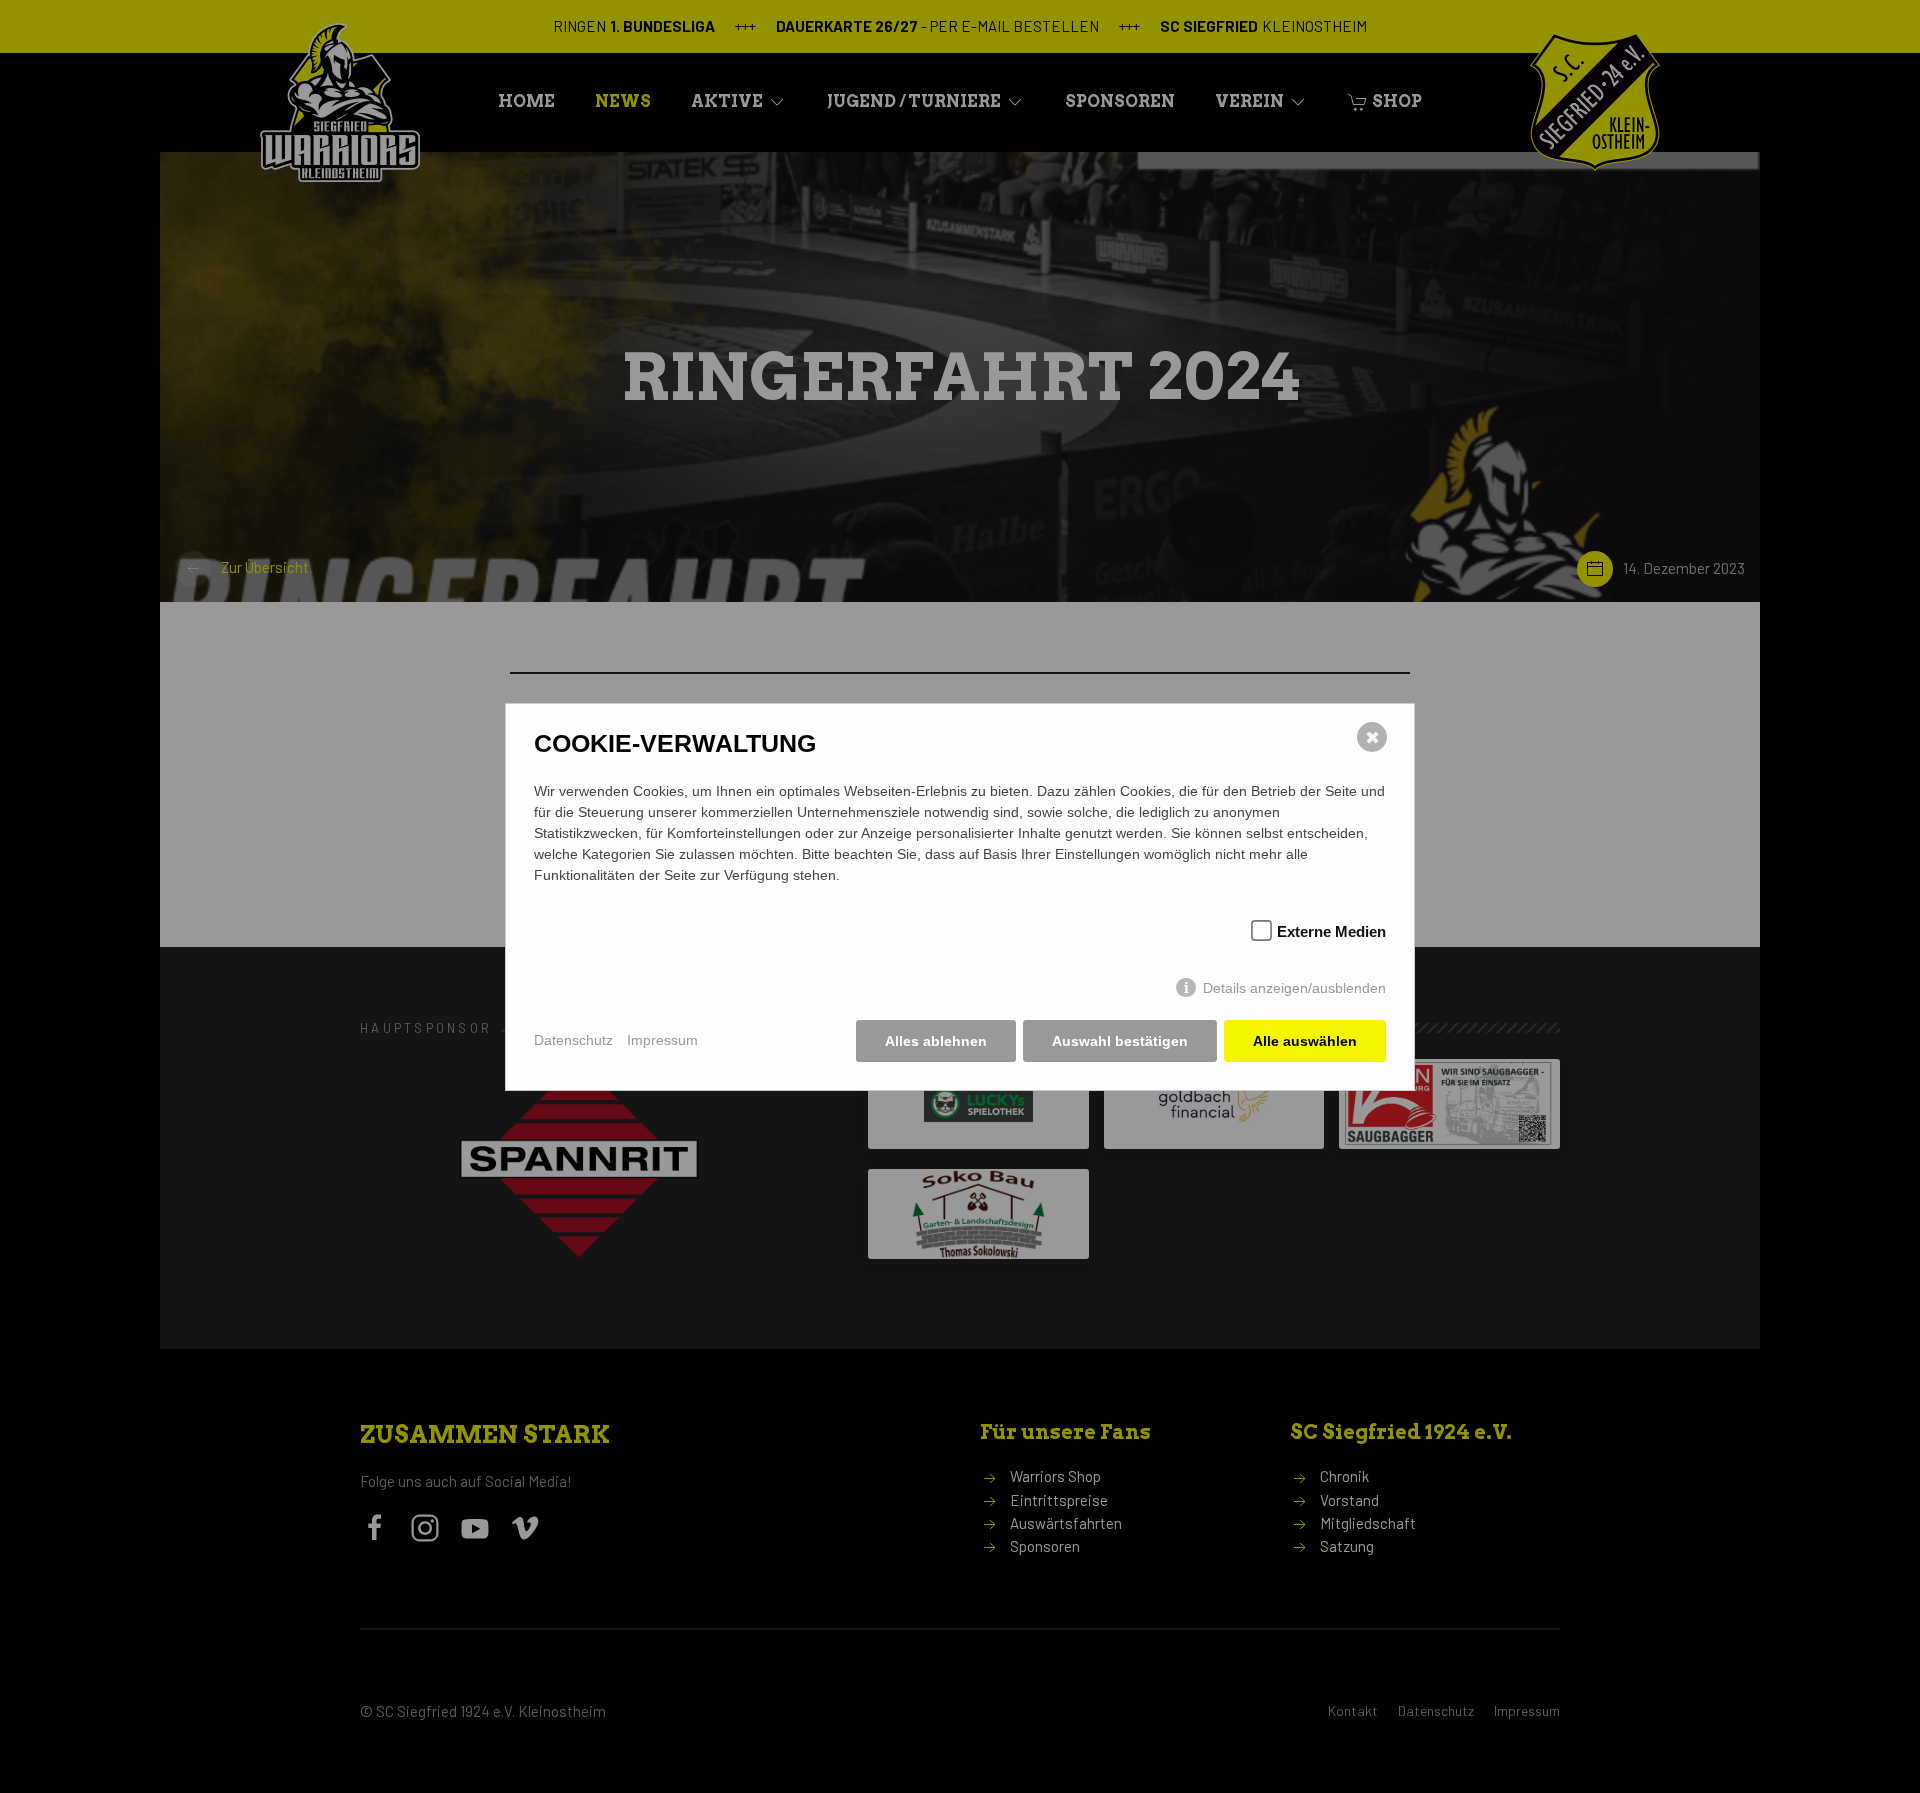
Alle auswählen (1305, 1041)
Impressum (662, 1040)
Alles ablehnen (936, 1041)
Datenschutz (573, 1040)
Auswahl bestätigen (1120, 1041)
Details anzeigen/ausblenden (1294, 988)
